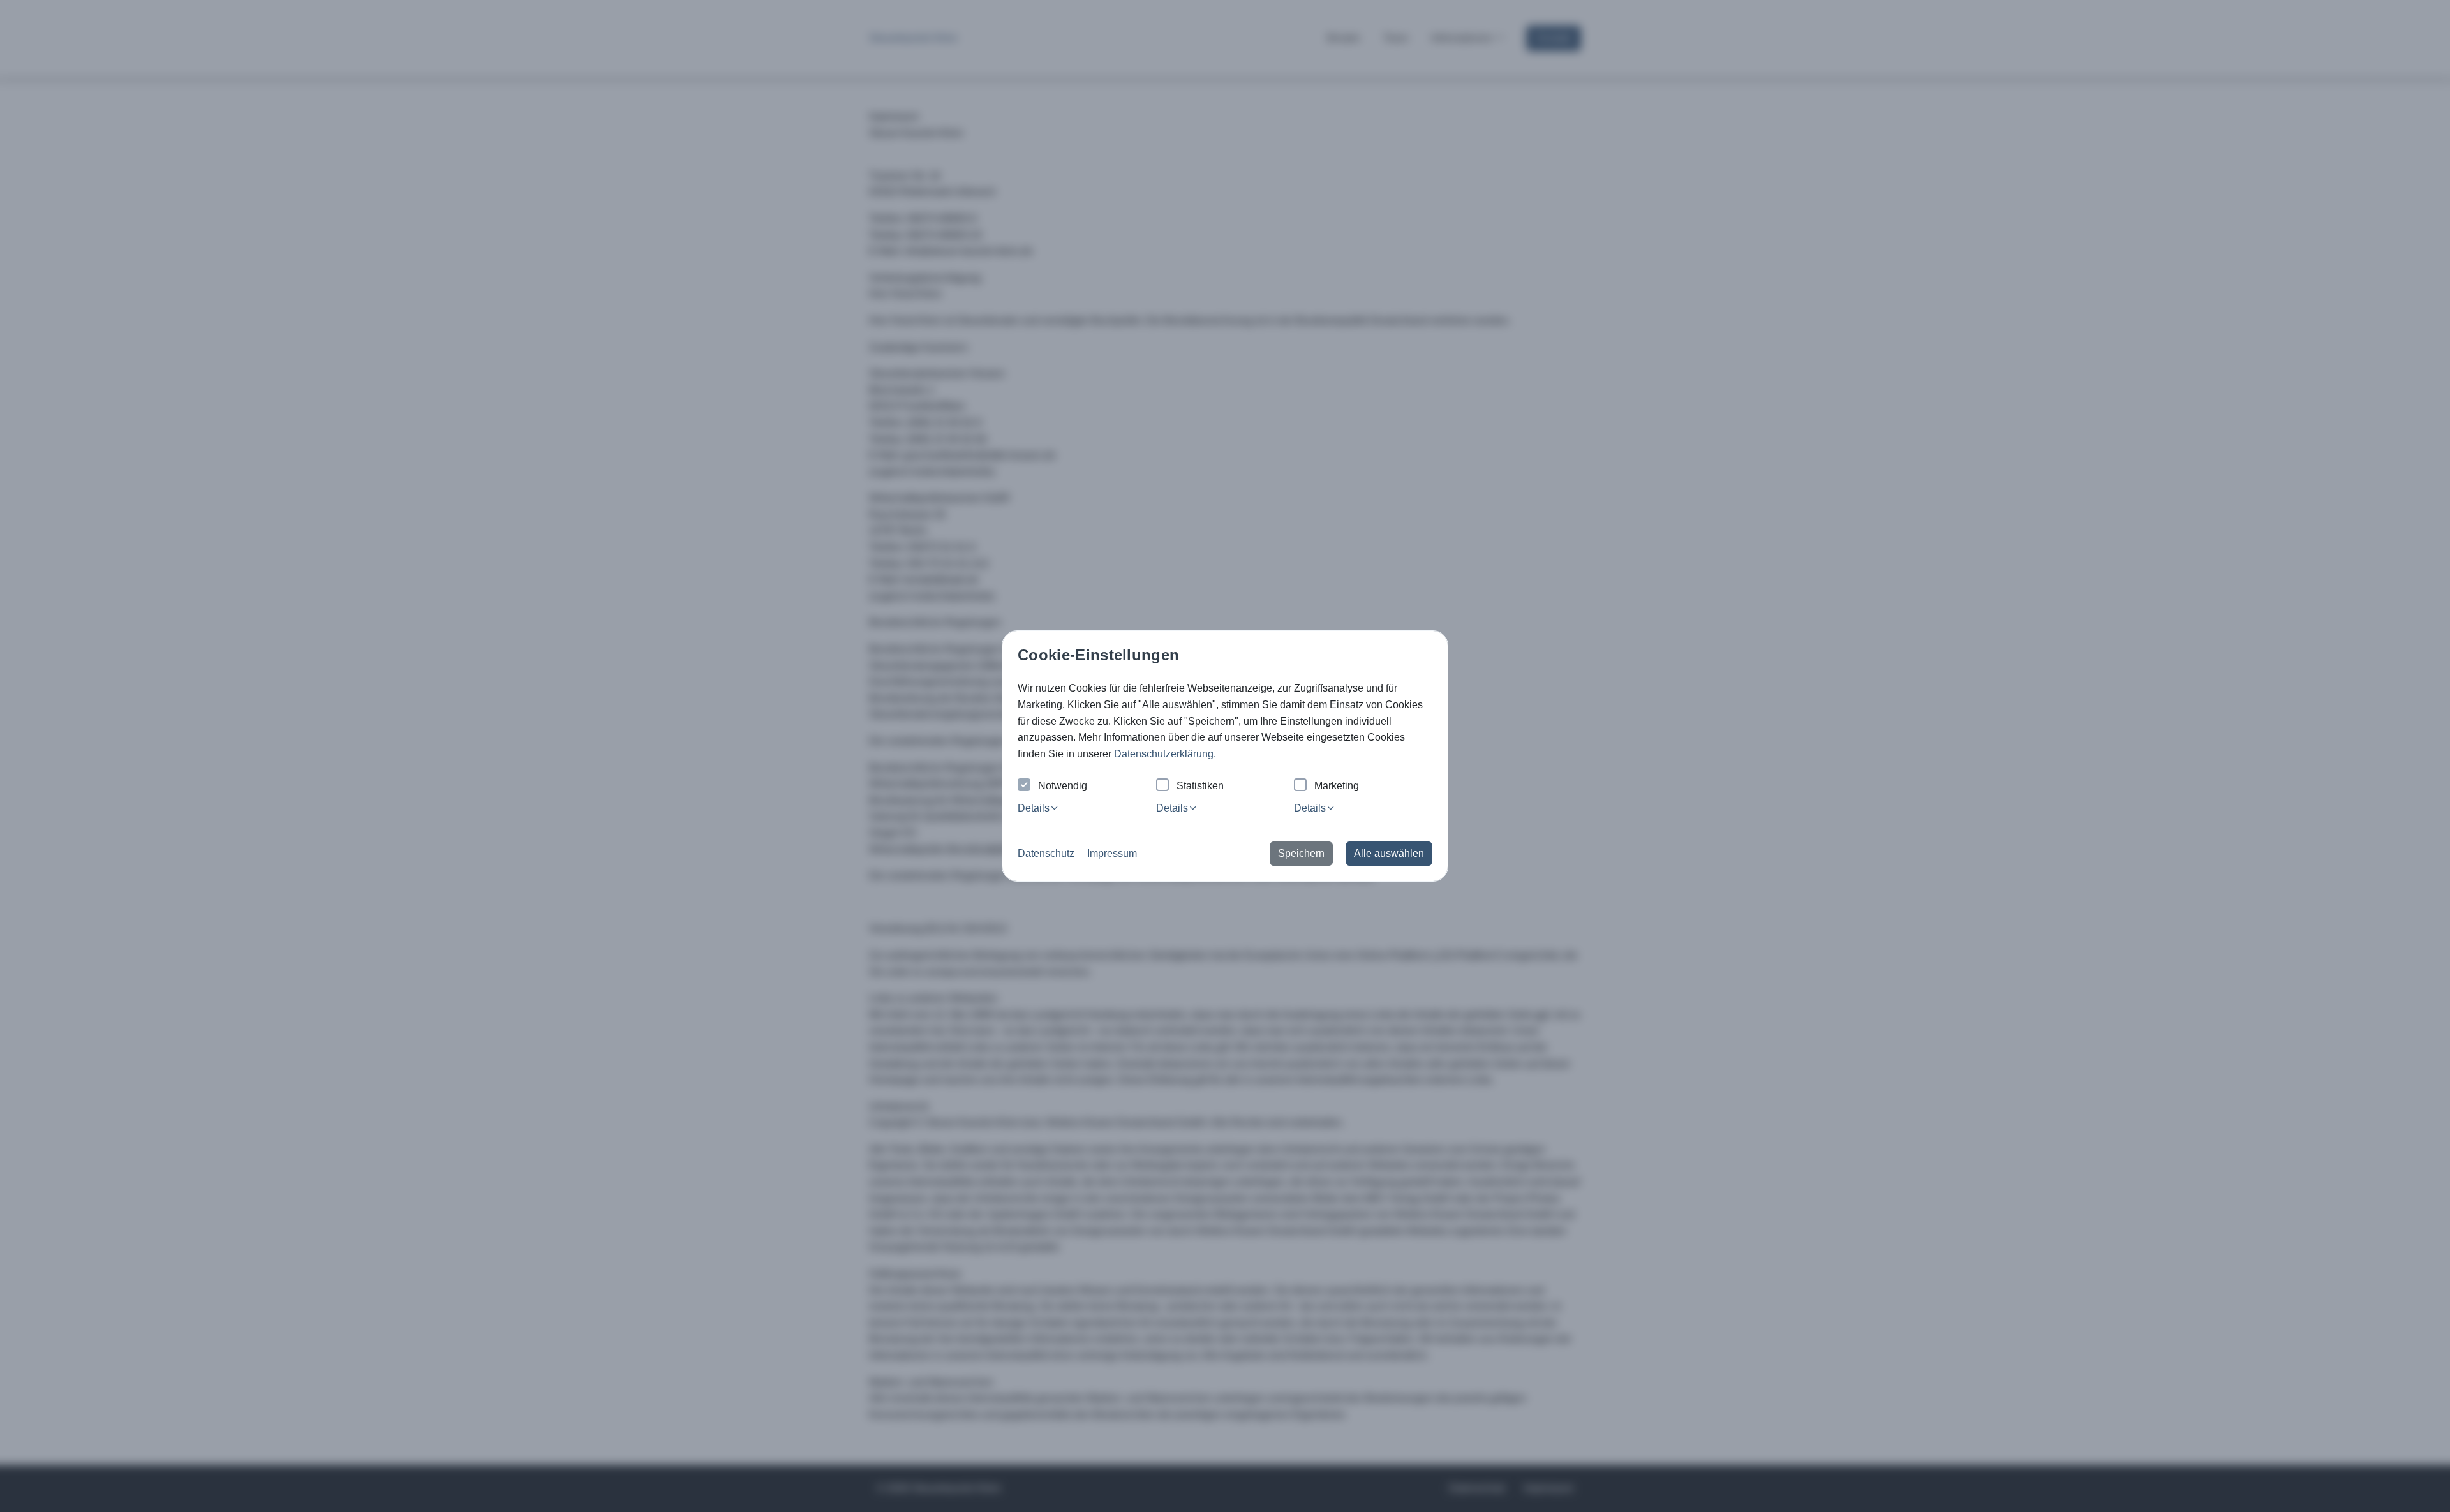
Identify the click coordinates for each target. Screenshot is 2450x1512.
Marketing (1337, 786)
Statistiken (1200, 786)
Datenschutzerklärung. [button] (1165, 754)
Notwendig (1063, 786)
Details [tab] (1034, 808)
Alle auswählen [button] (1389, 853)
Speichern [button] (1301, 853)
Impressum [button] (1112, 853)
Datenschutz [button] (1046, 853)
